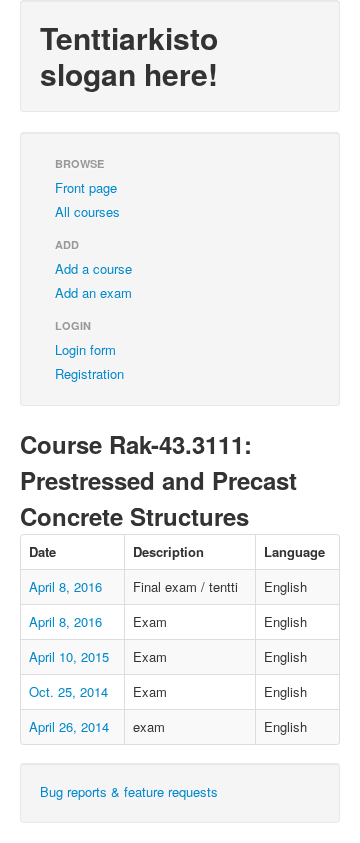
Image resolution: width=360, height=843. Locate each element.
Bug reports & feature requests (129, 791)
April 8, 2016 (65, 586)
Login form (85, 349)
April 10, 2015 (69, 656)
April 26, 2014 (69, 726)
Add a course (93, 268)
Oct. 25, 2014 (68, 691)
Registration (89, 373)
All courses (87, 211)
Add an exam (93, 292)
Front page (86, 187)
